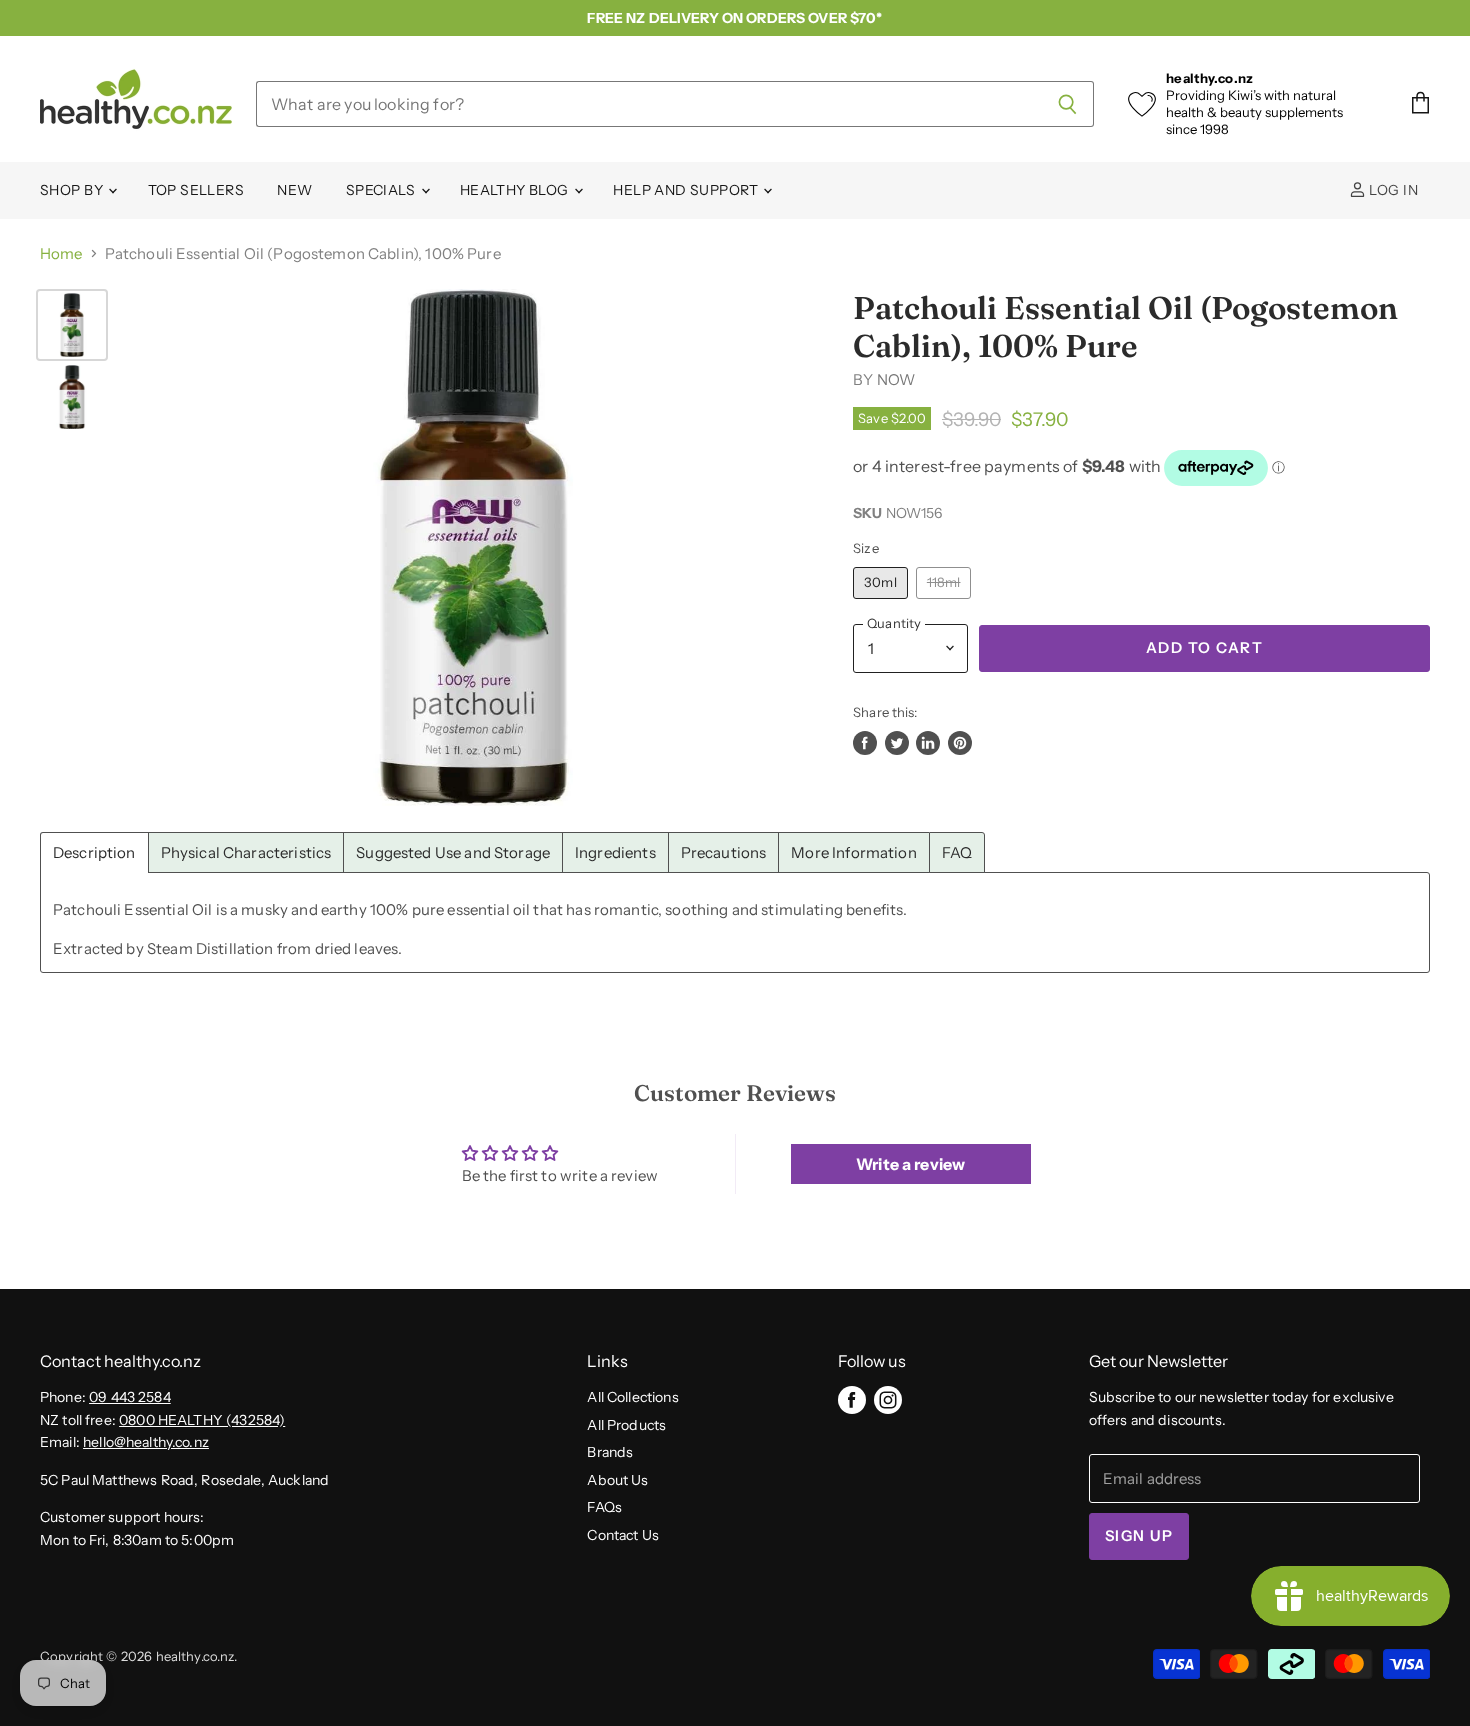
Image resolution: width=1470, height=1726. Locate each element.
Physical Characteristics (246, 852)
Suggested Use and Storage (453, 852)
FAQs (604, 1507)
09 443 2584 (130, 1397)
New (294, 190)
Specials (382, 190)
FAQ (957, 852)
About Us (617, 1480)
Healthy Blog (516, 190)
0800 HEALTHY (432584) (202, 1420)
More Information (853, 852)
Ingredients (615, 852)
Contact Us (623, 1535)
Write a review (910, 1164)
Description (94, 852)
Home (61, 253)
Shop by (73, 190)
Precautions (724, 852)
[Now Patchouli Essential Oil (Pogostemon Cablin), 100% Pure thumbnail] (72, 325)
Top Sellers (196, 190)
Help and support (687, 190)
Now (896, 379)
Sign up (1139, 1536)
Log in (1392, 190)
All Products (626, 1425)
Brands (610, 1452)
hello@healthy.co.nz (146, 1442)
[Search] (1067, 104)
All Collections (632, 1397)
